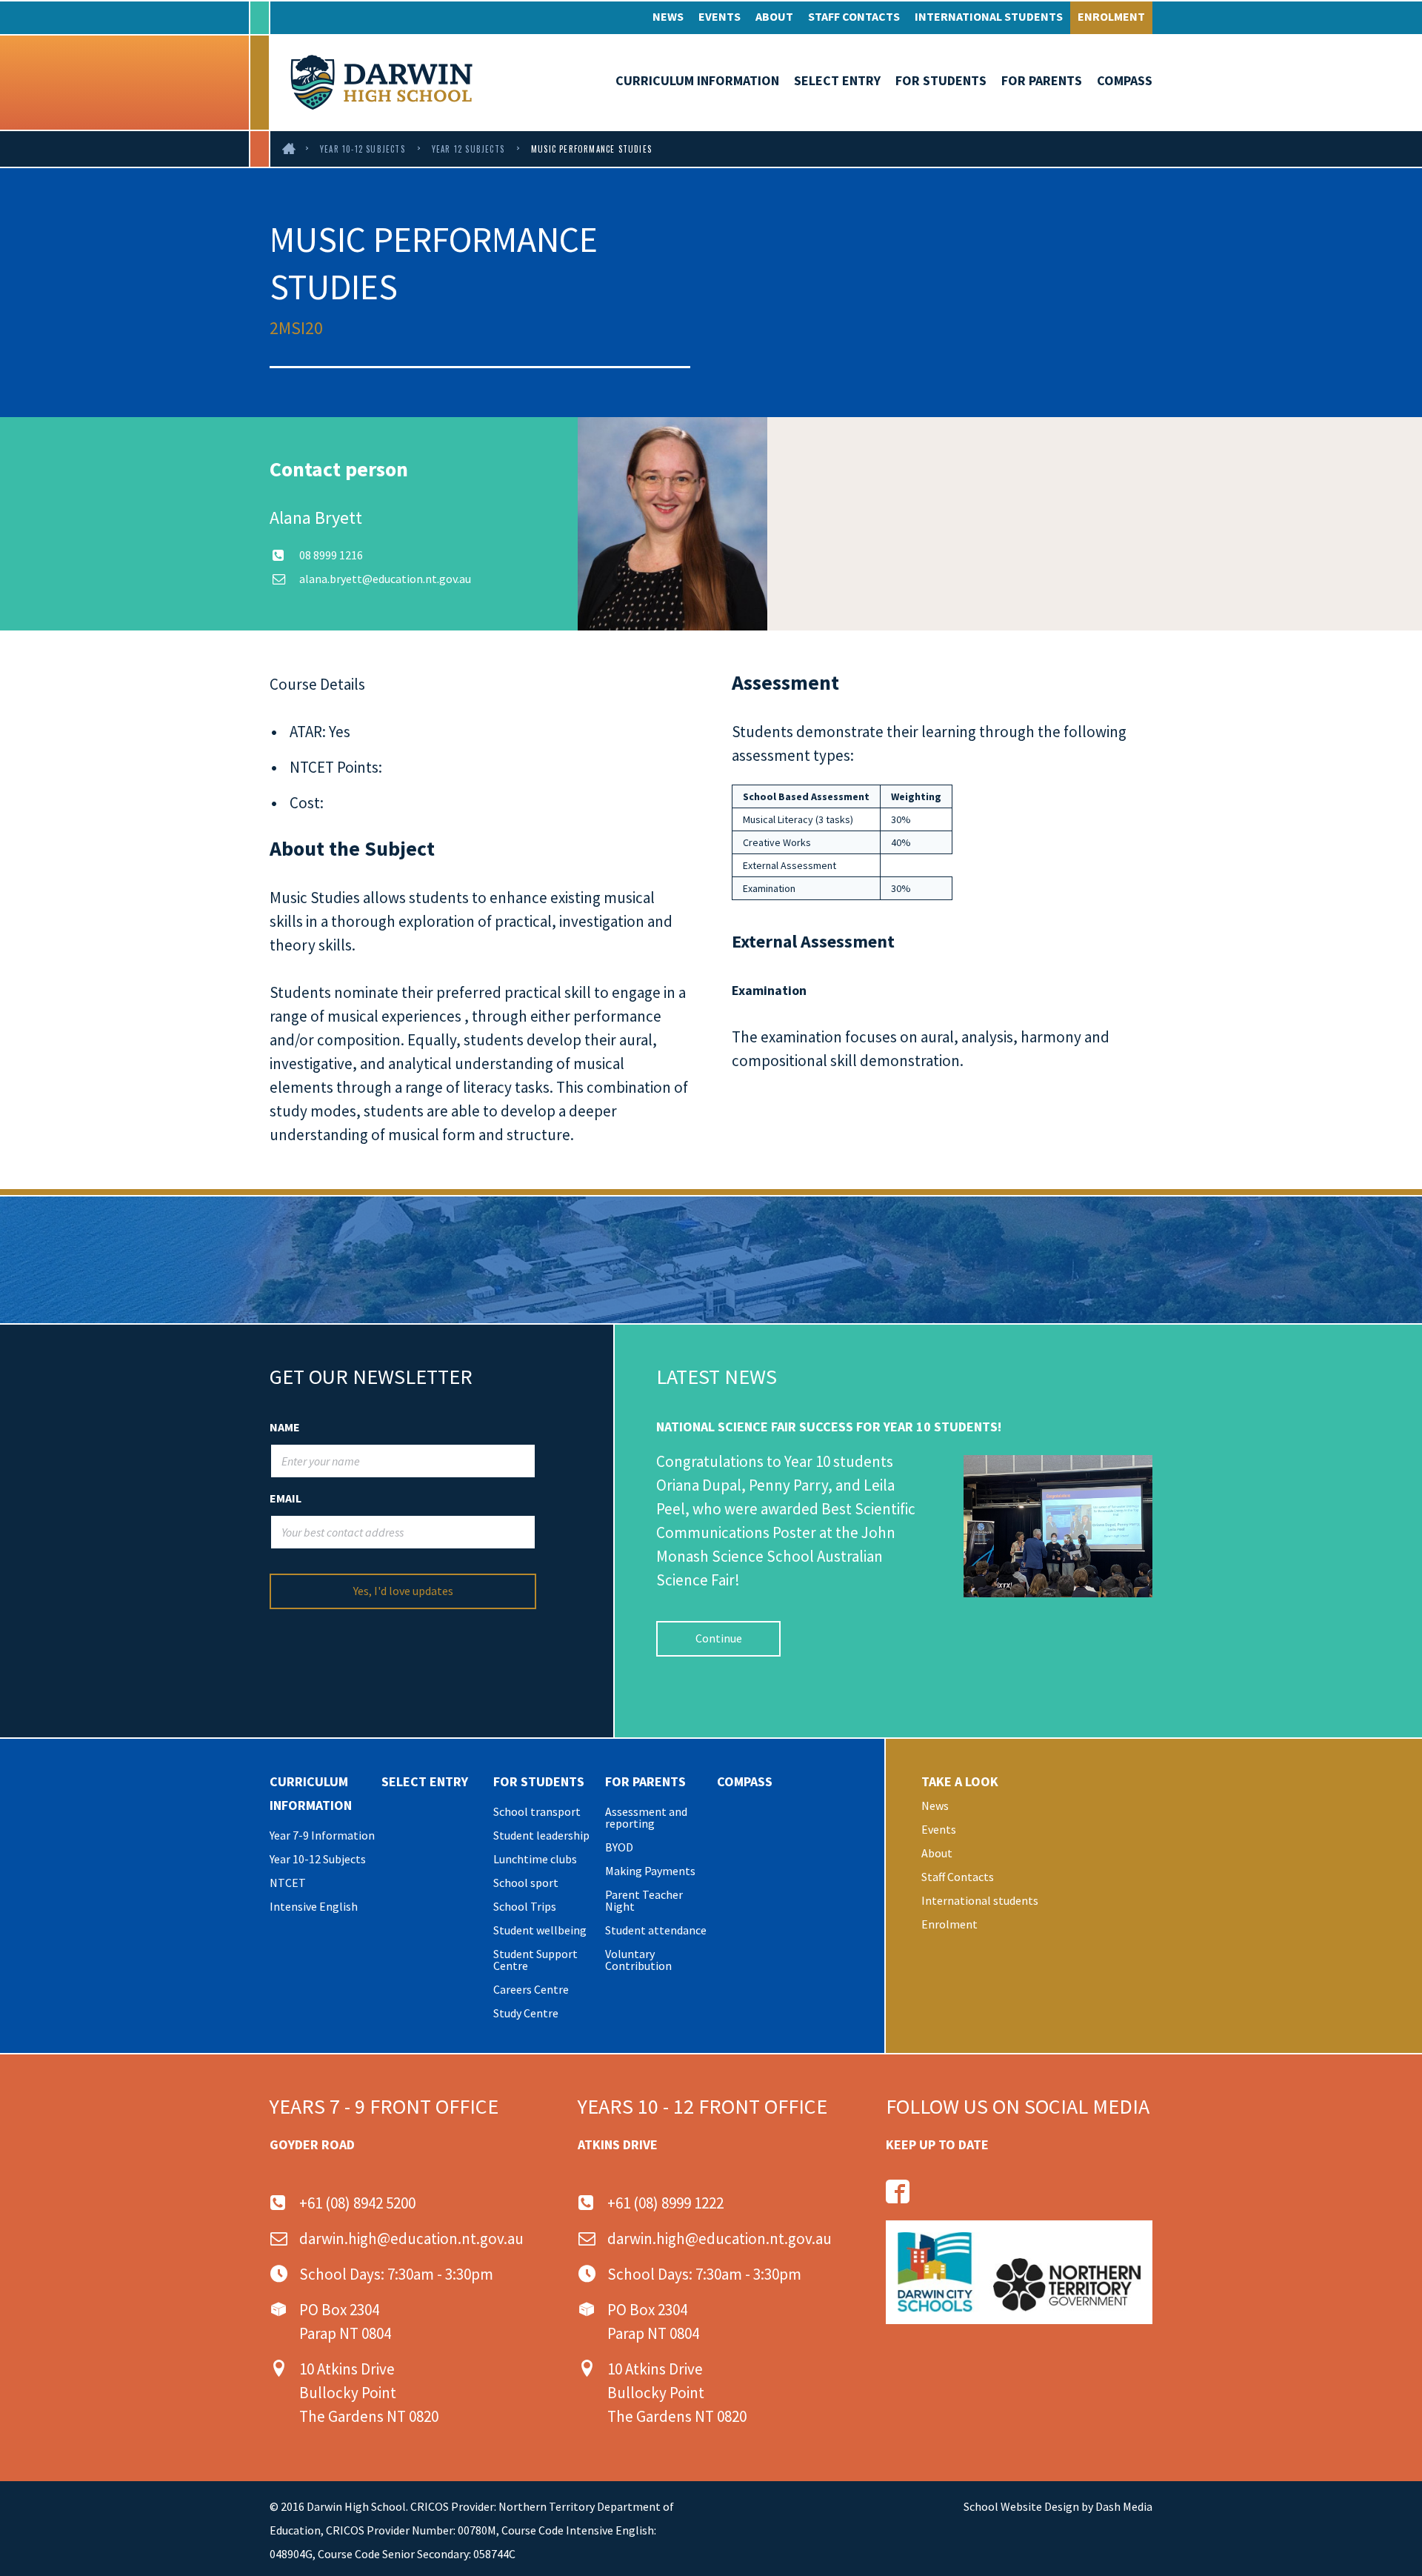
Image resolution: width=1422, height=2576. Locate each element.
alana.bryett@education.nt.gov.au (385, 579)
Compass (1125, 80)
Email (286, 1498)
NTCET (288, 1883)
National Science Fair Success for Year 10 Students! (829, 1427)
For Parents (1042, 80)
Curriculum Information (697, 80)
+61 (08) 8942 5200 (357, 2203)
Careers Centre (531, 1989)
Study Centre (526, 2013)
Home (290, 149)
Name (285, 1427)
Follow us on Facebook (898, 2191)
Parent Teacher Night (644, 1900)
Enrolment (1111, 16)
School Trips (525, 1906)
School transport (537, 1811)
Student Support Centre (535, 1960)
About (774, 16)
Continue (719, 1638)
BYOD (619, 1847)
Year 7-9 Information (322, 1835)
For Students (941, 80)
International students (989, 16)
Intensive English (314, 1906)
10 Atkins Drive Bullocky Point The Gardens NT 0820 (369, 2393)
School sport (526, 1883)
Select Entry (837, 80)
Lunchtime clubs (535, 1859)
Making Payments (650, 1871)
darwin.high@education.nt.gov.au (411, 2239)
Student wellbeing (540, 1930)
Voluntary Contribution (638, 1960)
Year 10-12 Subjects (363, 149)
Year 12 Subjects (468, 149)
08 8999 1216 (331, 555)
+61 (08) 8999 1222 (665, 2203)
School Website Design (1021, 2506)
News (668, 16)
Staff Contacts (854, 16)
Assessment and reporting (646, 1817)
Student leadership (541, 1835)
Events (720, 16)
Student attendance (656, 1930)
